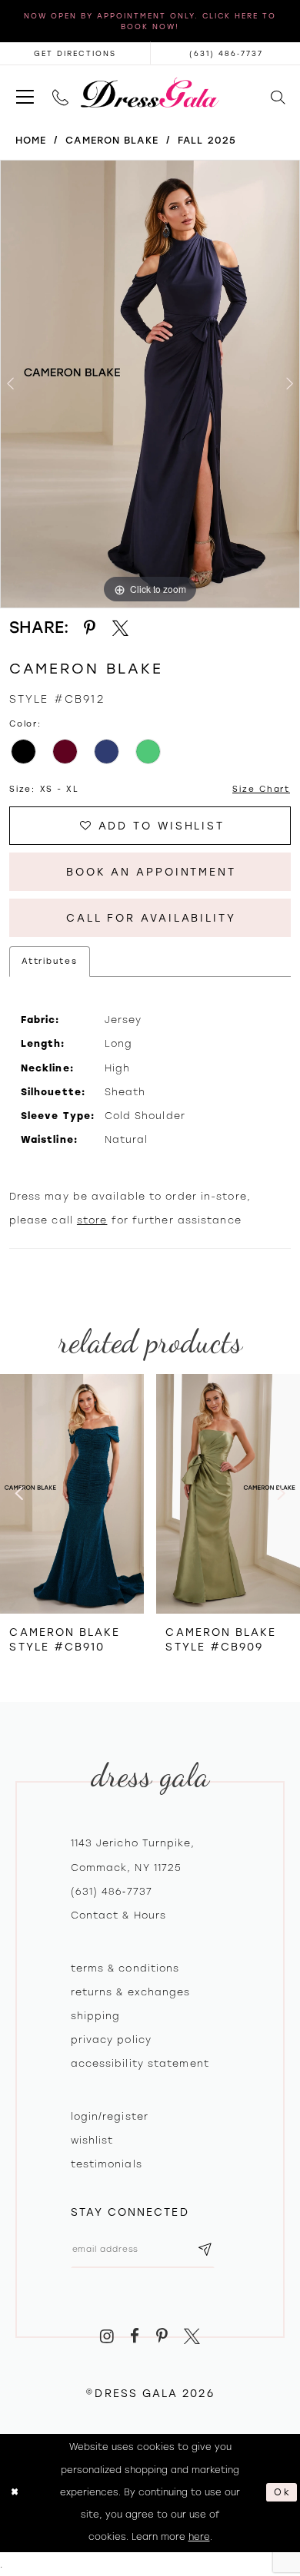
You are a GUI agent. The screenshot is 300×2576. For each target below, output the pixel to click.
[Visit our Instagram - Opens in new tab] (107, 2336)
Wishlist (92, 2140)
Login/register (110, 2116)
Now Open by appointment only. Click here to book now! (150, 21)
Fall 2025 (207, 140)
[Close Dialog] (15, 2493)
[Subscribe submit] (206, 2249)
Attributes (50, 961)
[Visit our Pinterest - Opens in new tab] (162, 2336)
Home (31, 140)
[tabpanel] (150, 384)
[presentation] (72, 1494)
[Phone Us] (60, 93)
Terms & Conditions (125, 1968)
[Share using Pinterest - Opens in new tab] (90, 628)
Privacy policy (111, 2040)
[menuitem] (25, 93)
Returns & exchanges (131, 1992)
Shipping (96, 2016)
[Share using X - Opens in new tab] (120, 628)
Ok (282, 2492)
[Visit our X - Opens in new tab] (192, 2336)
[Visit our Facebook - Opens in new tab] (135, 2336)
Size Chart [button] (261, 789)
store (92, 1220)
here (199, 2537)
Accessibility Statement (140, 2063)
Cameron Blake (112, 140)
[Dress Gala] (150, 93)
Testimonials (107, 2164)
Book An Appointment (151, 872)
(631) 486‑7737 (112, 1891)
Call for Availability (151, 918)
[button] (25, 93)
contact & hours (119, 1915)
